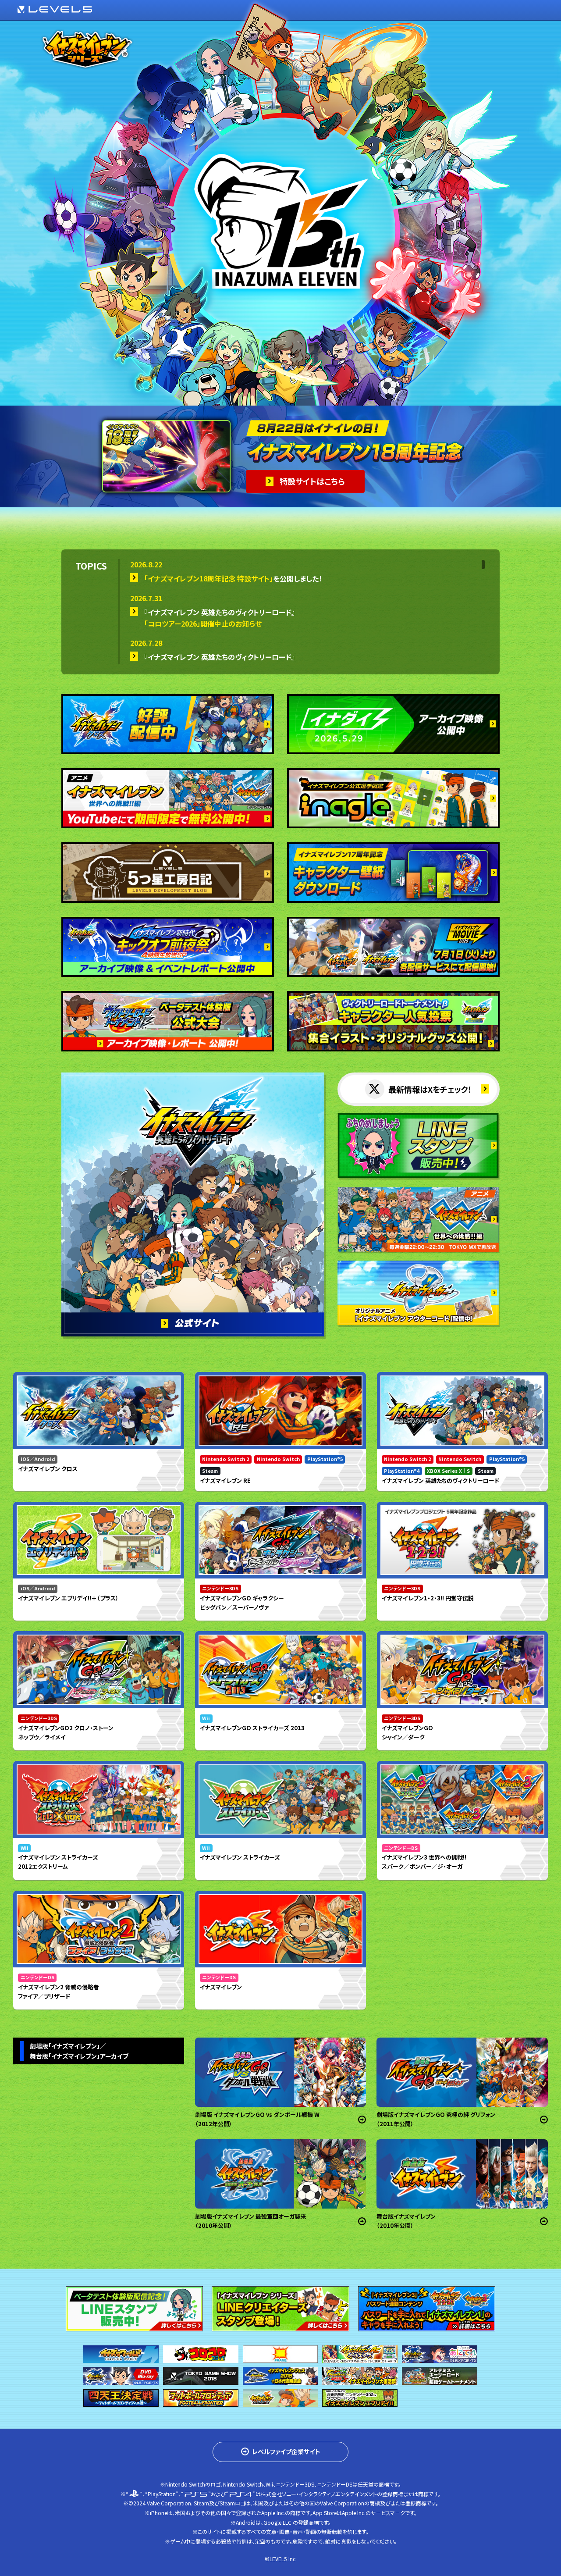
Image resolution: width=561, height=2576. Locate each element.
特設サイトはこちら (312, 481)
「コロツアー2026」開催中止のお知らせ (203, 624)
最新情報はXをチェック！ (430, 1089)
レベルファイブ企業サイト (286, 2451)
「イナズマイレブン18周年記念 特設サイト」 (209, 578)
